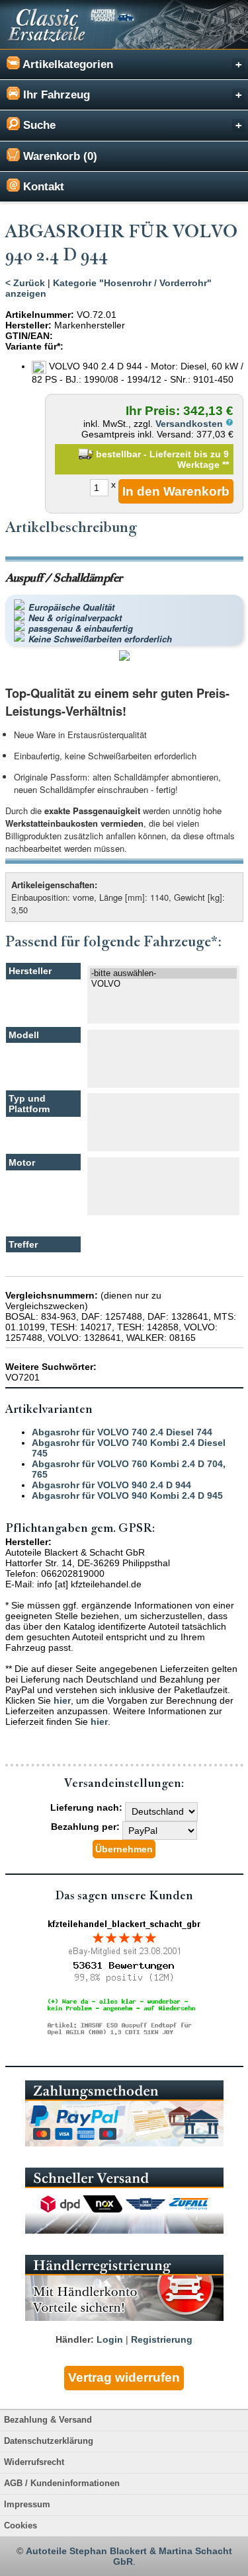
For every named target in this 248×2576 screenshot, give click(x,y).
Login (110, 2339)
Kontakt (42, 187)
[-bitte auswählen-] (164, 973)
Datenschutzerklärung (49, 2441)
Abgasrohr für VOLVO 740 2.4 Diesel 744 (122, 1432)
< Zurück (25, 283)
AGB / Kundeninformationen (62, 2483)
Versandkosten (190, 424)
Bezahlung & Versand (48, 2420)
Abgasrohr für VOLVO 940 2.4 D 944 (111, 1485)
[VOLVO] (164, 984)
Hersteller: (28, 325)
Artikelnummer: (40, 315)
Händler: (75, 2339)
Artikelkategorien (66, 64)
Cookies (21, 2526)
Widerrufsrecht (34, 2462)
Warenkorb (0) (59, 156)
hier (62, 1700)
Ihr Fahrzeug (55, 95)
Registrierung (162, 2339)
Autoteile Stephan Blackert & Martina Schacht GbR (129, 2556)
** (226, 465)
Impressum (27, 2505)
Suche (38, 125)
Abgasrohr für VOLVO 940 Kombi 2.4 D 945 (127, 1496)
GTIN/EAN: (29, 336)
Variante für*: (34, 346)
